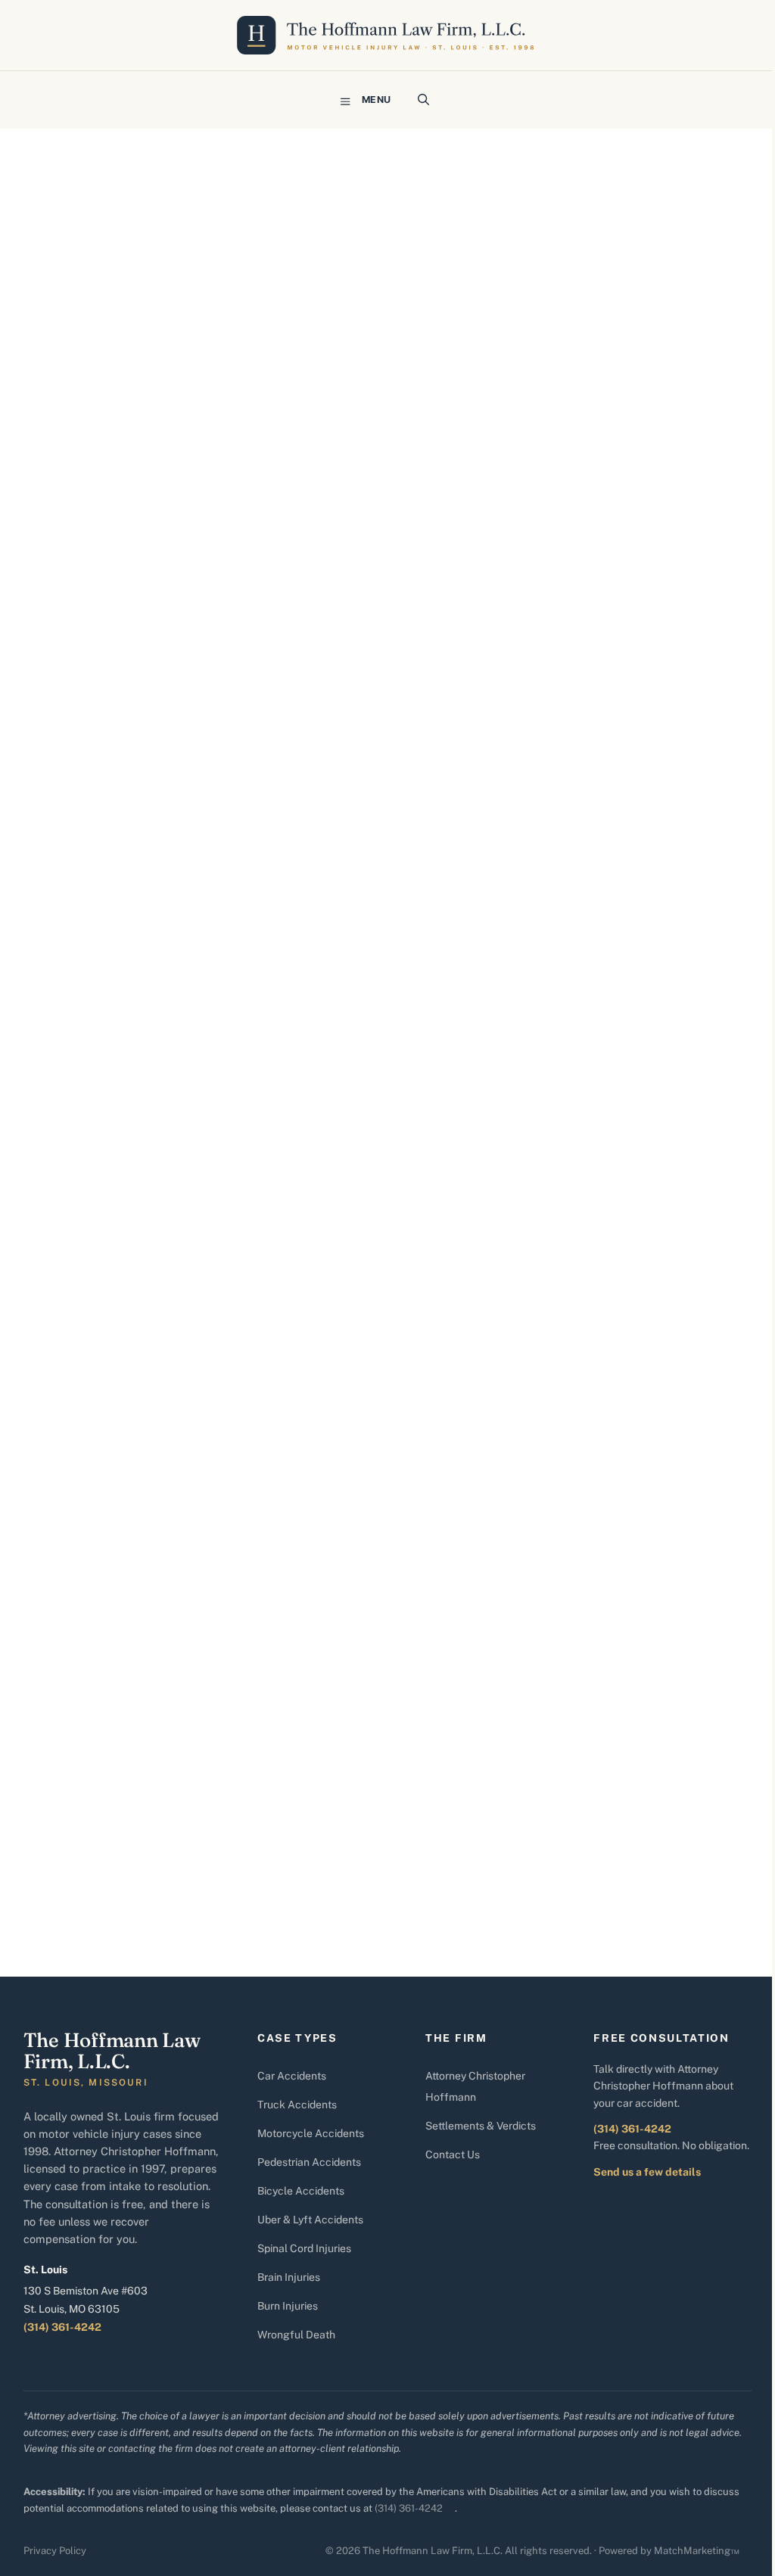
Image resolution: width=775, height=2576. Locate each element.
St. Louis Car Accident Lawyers (200, 1845)
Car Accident (115, 1813)
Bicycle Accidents (301, 2191)
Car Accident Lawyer (207, 1829)
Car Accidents (292, 2076)
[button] (423, 100)
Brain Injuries (289, 2277)
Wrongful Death (296, 2335)
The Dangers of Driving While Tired (185, 274)
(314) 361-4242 (62, 2327)
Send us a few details (647, 2172)
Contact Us (453, 2154)
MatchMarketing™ (697, 2551)
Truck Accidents (297, 2105)
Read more (114, 1765)
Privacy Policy (55, 2551)
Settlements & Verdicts (481, 2126)
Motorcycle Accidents (311, 2133)
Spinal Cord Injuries (304, 2248)
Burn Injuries (288, 2306)
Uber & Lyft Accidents (310, 2220)
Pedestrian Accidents (309, 2162)
